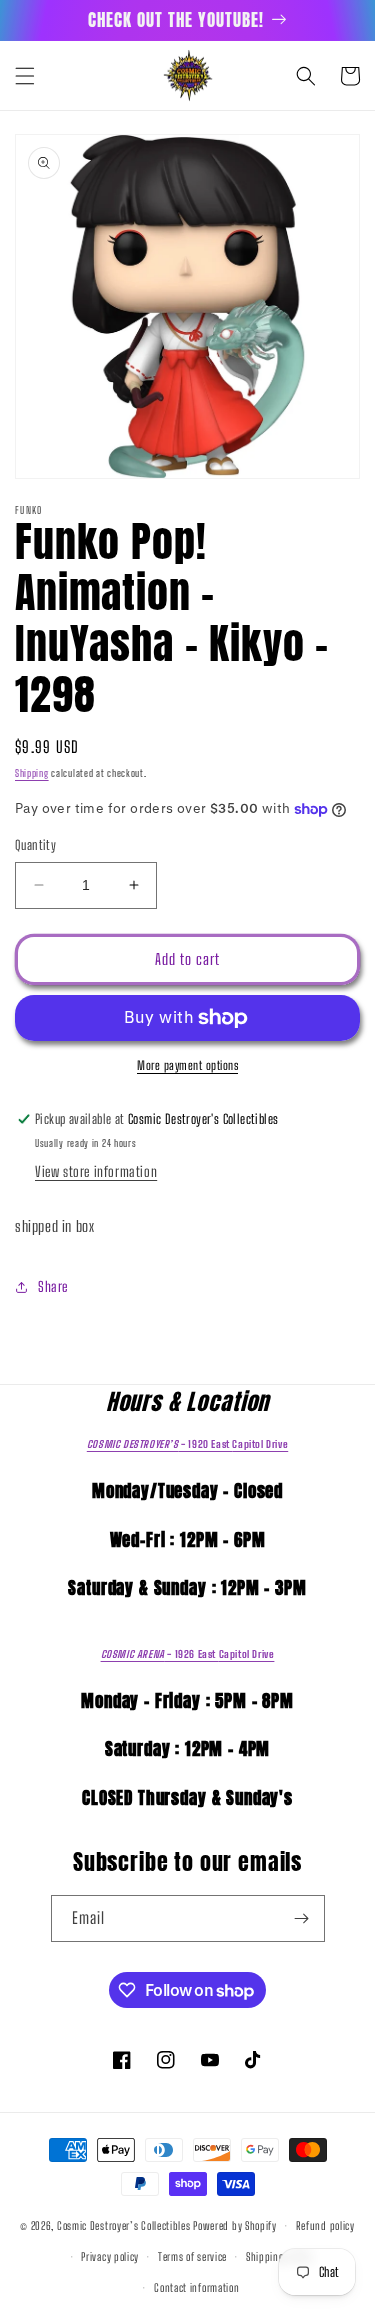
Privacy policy (110, 2256)
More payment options (187, 1065)
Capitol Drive (187, 1444)
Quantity (35, 845)
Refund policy (325, 2225)
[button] (25, 76)
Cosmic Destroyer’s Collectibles (125, 2225)
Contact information (196, 2287)
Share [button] (53, 1286)
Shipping (32, 773)
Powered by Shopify (235, 2225)
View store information (96, 1171)
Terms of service (192, 2256)
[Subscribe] (302, 1918)
